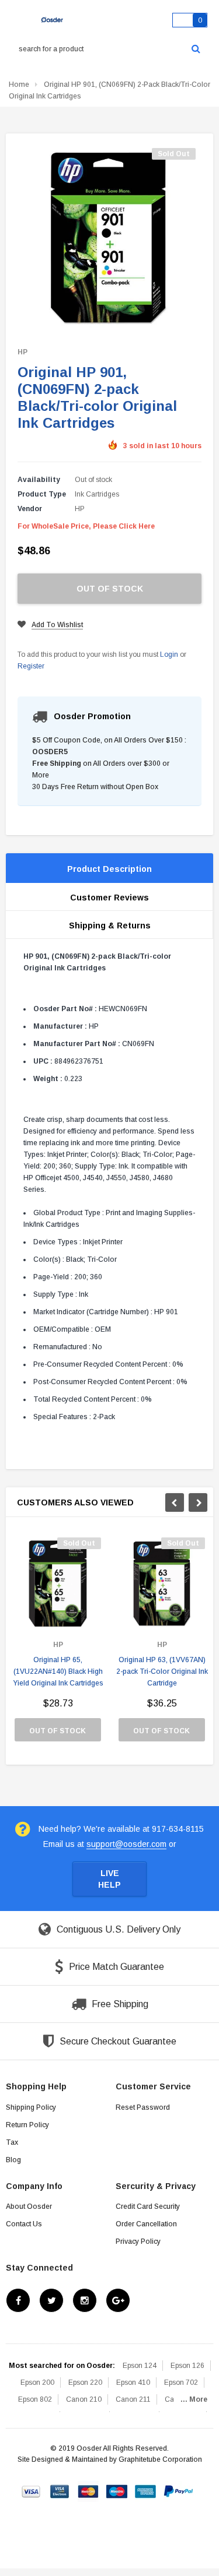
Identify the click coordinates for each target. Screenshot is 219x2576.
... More (194, 2399)
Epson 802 (35, 2399)
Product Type (42, 494)
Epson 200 (37, 2383)
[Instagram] (85, 2300)
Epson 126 (187, 2366)
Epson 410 (133, 2383)
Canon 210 (84, 2399)
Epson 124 (140, 2366)
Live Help (109, 1879)
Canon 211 (133, 2399)
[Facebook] (18, 2300)
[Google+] (118, 2300)
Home (19, 85)
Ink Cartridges (97, 494)
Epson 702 (181, 2383)
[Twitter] (51, 2300)
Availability (39, 480)
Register (31, 666)
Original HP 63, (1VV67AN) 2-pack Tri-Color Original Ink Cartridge (162, 1671)
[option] (58, 1645)
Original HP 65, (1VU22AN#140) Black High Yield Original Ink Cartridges (58, 1671)
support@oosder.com (126, 1844)
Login (169, 654)
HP (22, 352)
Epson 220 (85, 2383)
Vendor (30, 509)
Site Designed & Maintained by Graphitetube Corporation (110, 2459)
